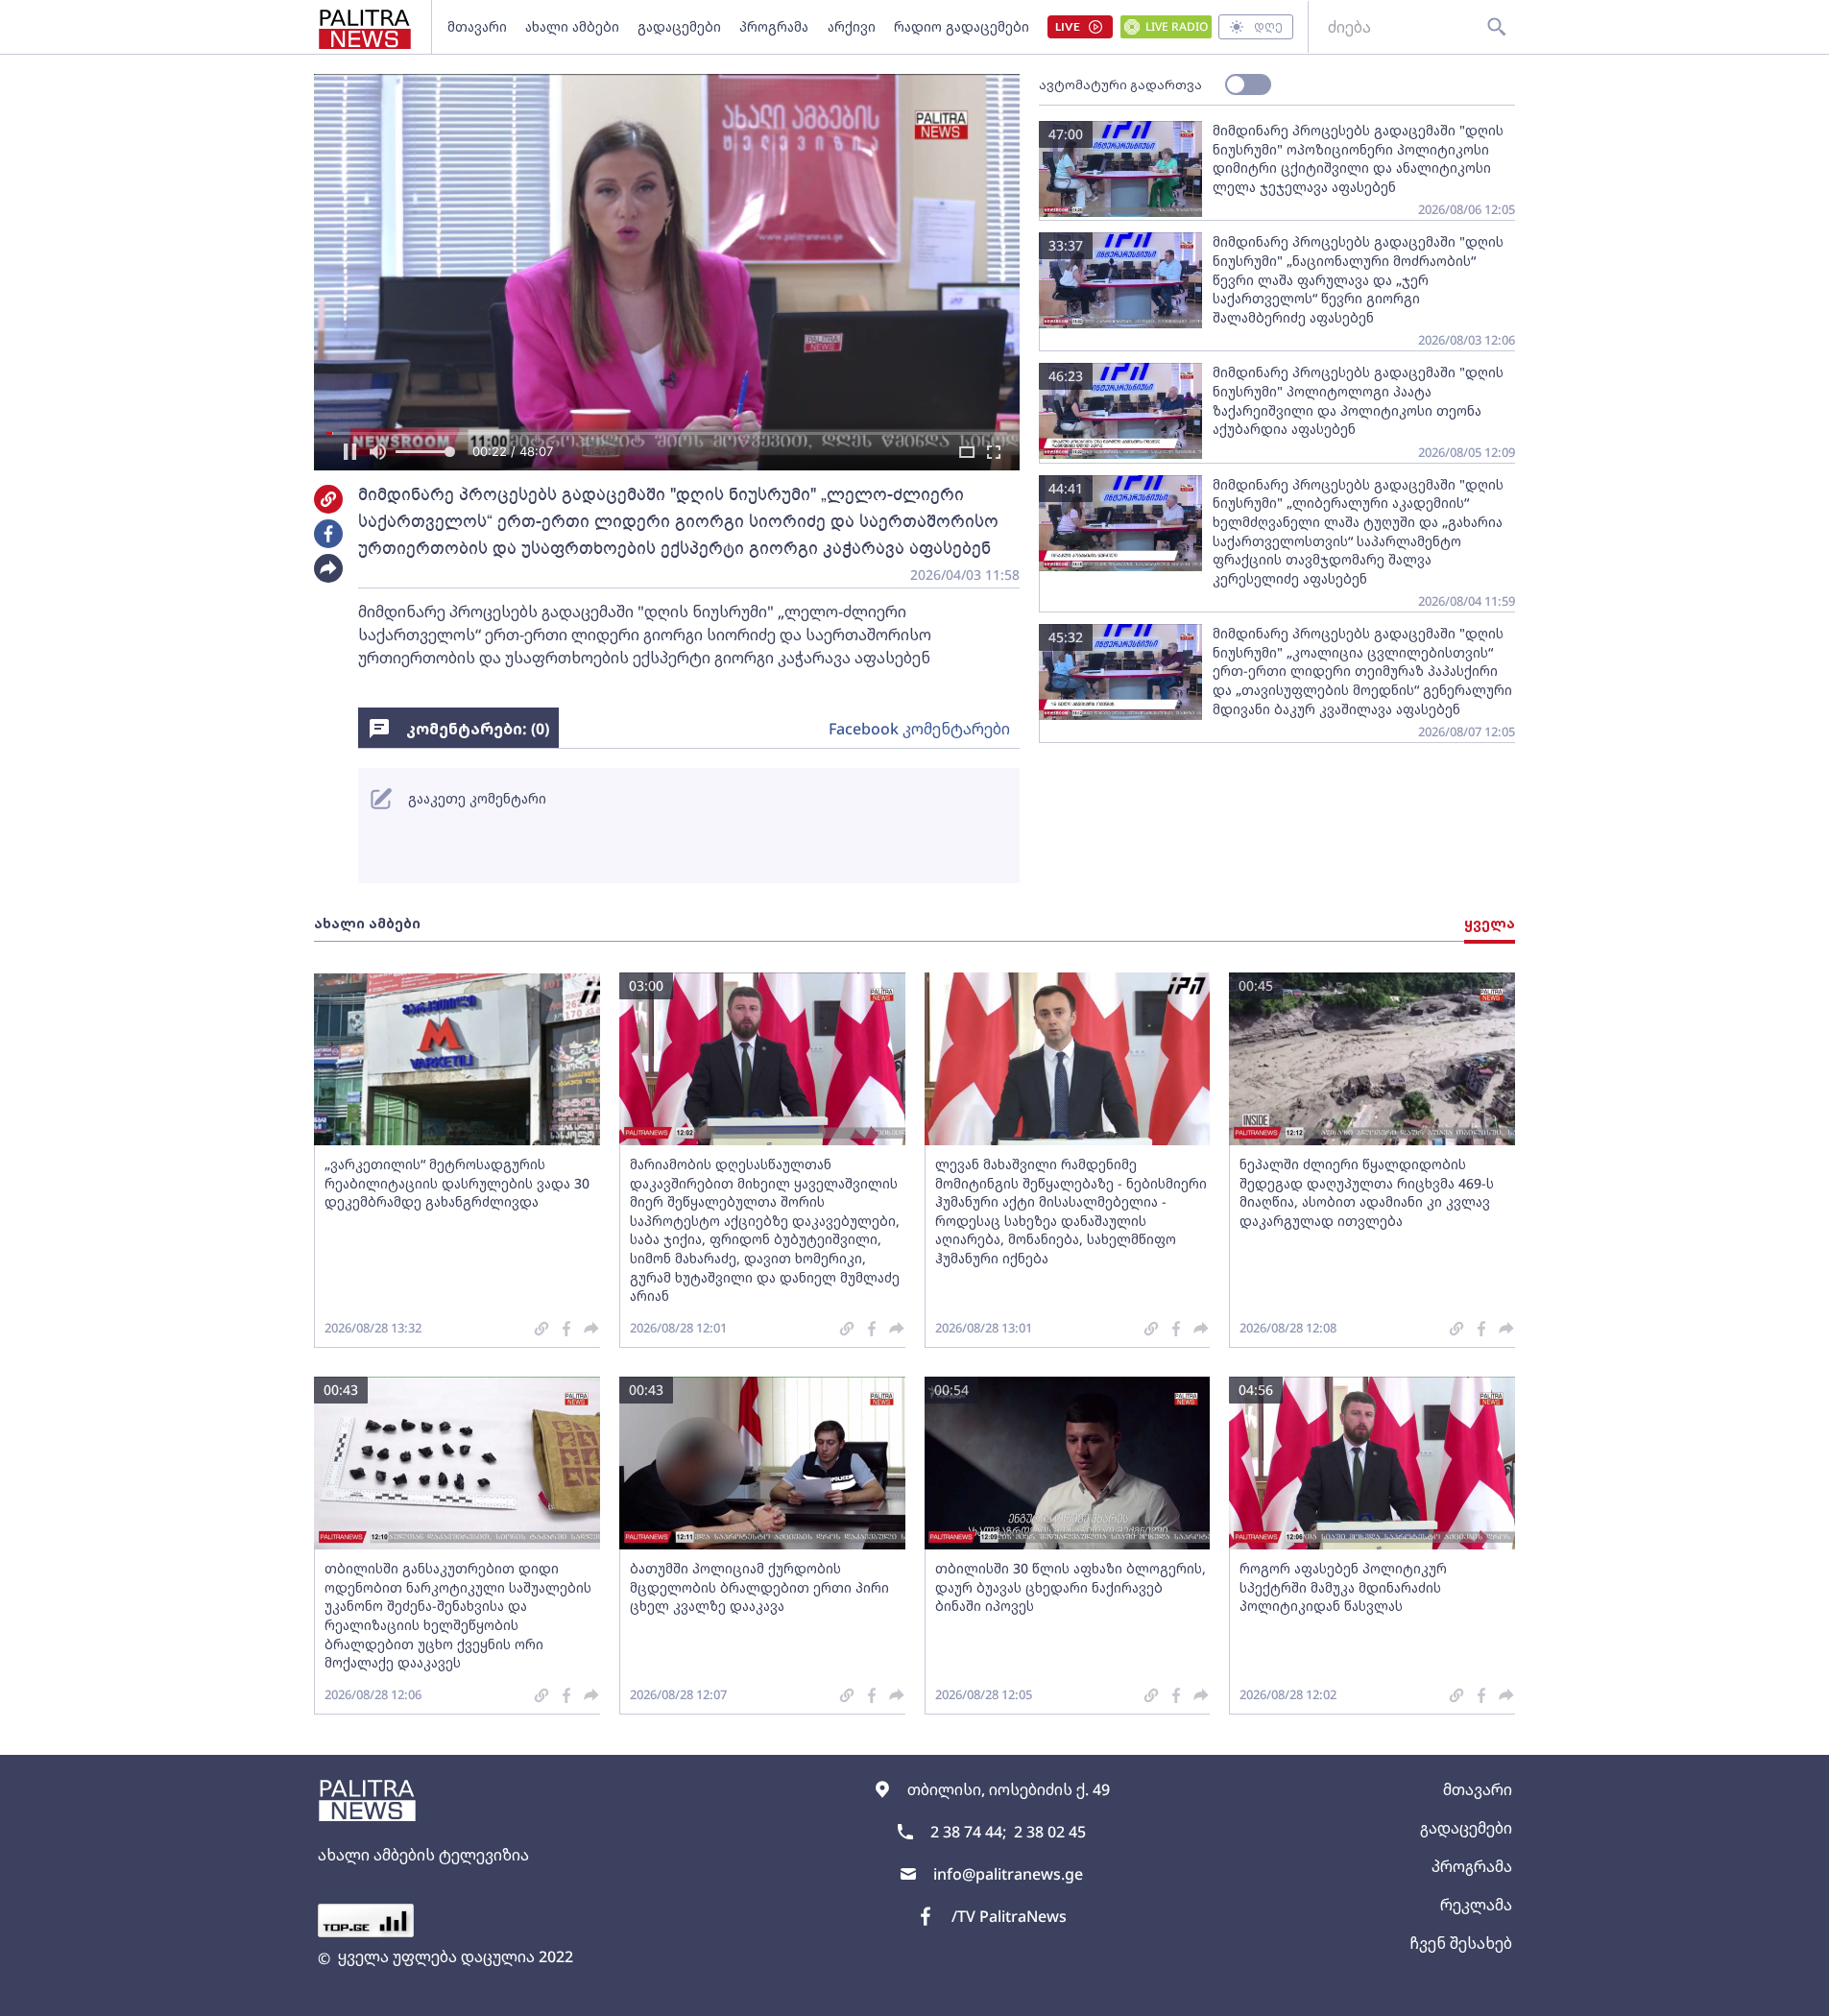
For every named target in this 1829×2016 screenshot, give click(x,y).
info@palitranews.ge (1008, 1874)
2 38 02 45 (1050, 1832)
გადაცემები (679, 26)
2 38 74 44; (968, 1832)
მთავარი (477, 26)
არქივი (852, 26)
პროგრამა (774, 26)
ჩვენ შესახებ (1461, 1943)
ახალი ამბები (572, 26)
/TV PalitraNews (1009, 1916)
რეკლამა (1476, 1905)
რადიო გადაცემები (962, 26)
